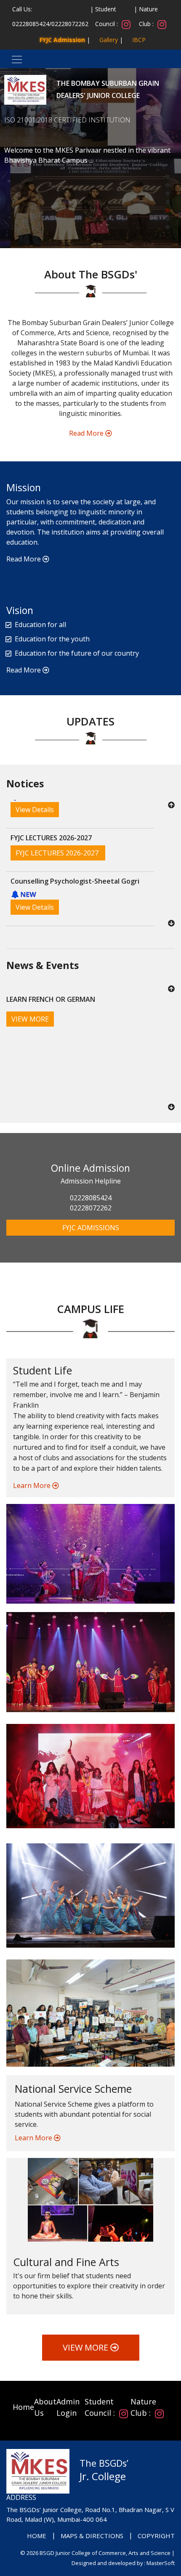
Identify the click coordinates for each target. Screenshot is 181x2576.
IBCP (139, 40)
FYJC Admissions (91, 1228)
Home (23, 2407)
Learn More (33, 1485)
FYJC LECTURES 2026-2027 (58, 805)
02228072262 (70, 24)
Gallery (109, 40)
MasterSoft (161, 2563)
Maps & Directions (92, 2536)
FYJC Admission (62, 40)
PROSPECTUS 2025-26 (51, 902)
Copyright (156, 2536)
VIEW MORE (30, 1019)
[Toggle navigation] (14, 59)
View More (87, 2347)
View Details (35, 859)
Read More (87, 433)
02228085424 (31, 24)
